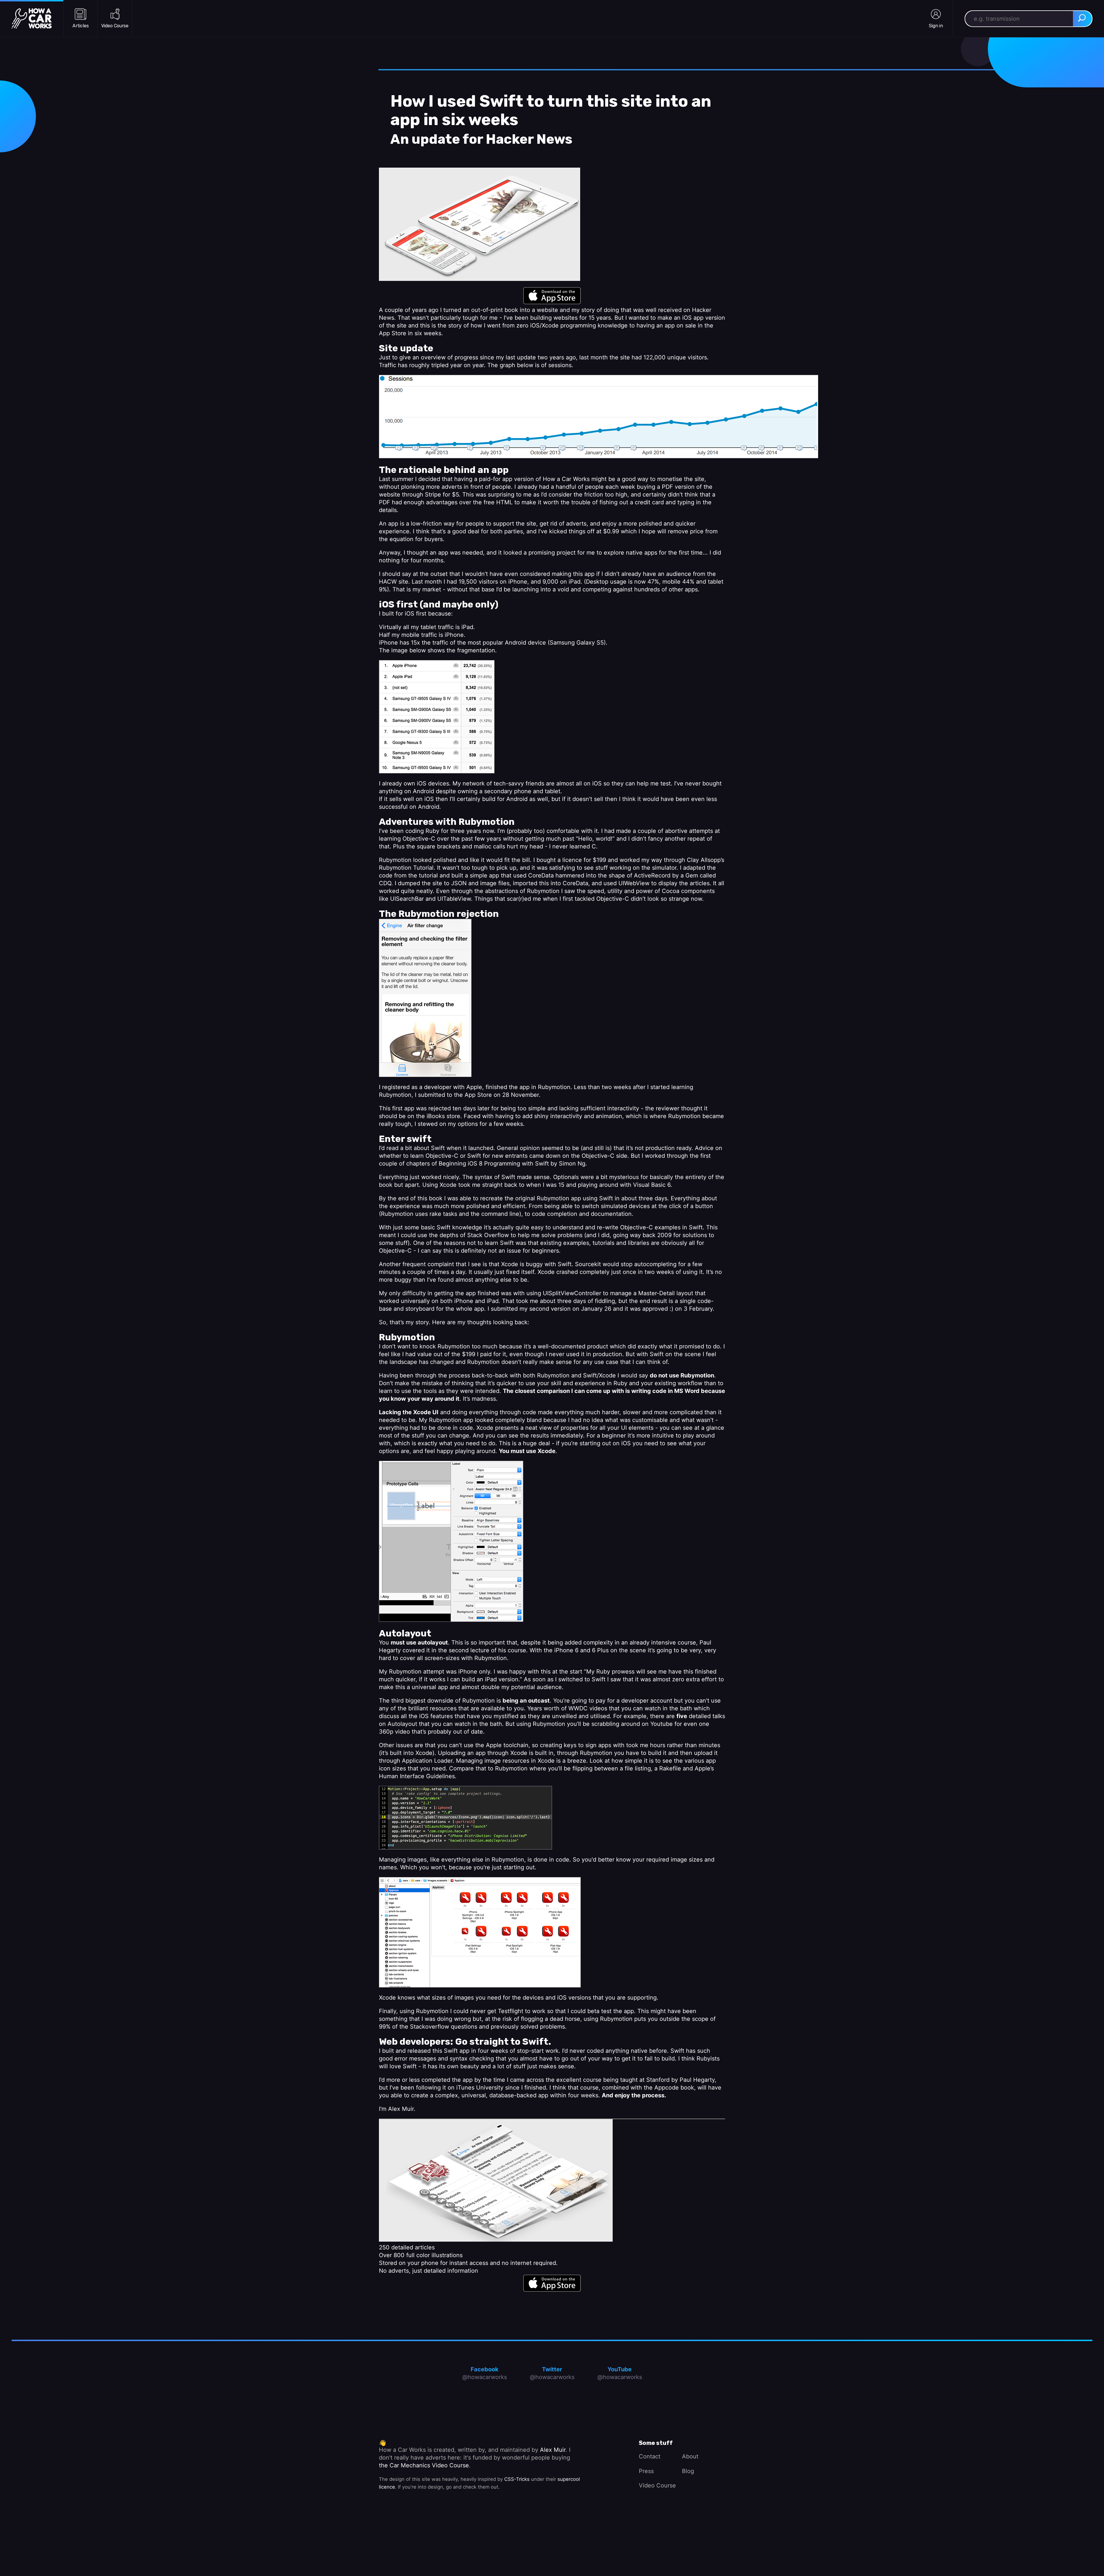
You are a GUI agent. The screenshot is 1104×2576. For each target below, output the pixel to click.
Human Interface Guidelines (417, 1776)
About (690, 2456)
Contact (650, 2456)
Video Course (657, 2485)
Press (646, 2471)
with (550, 1264)
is (522, 1264)
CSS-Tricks (517, 2479)
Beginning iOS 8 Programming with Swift (494, 1164)
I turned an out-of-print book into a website (499, 310)
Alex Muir (401, 2109)
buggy (534, 1264)
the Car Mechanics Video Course (424, 2465)
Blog (688, 2471)
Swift (565, 1264)
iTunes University (480, 2088)
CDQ (385, 883)
